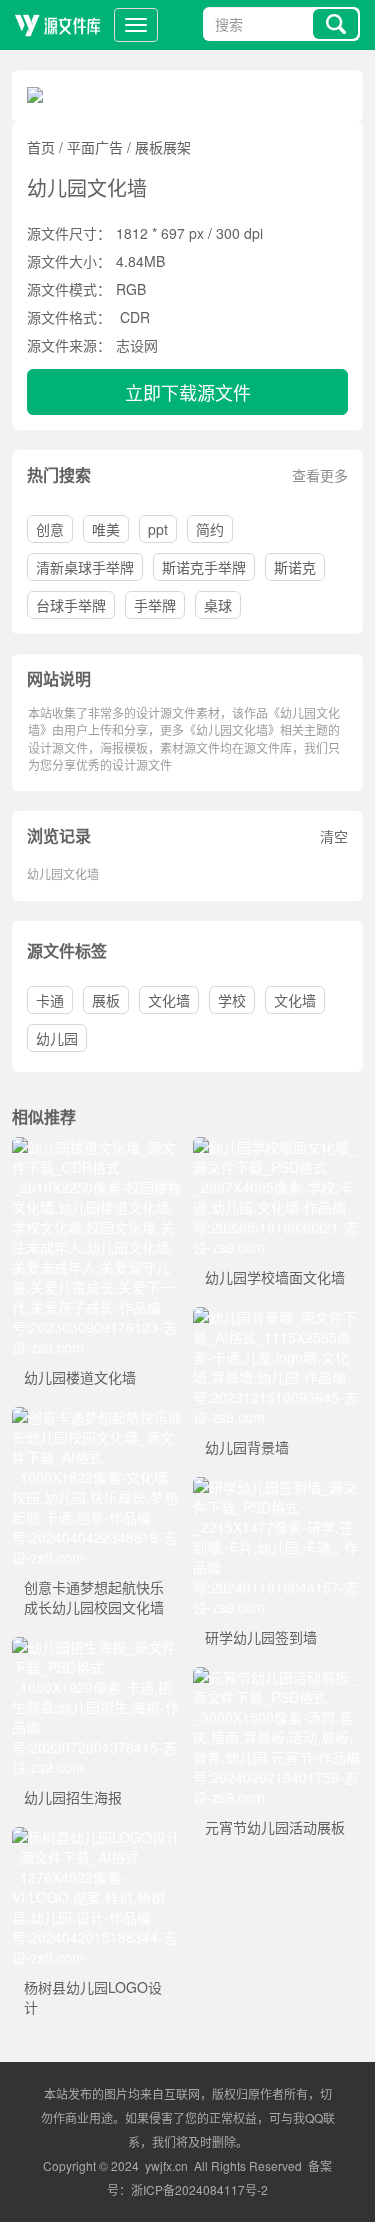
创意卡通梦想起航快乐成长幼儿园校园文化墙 (94, 1597)
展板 (106, 1000)
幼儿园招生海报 (73, 1797)
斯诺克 (295, 567)
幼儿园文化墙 (63, 873)
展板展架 (163, 147)
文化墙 (169, 1000)
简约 (210, 529)
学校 (232, 1000)
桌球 (218, 605)
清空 (334, 836)
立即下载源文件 (188, 392)
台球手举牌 (71, 605)
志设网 (137, 345)
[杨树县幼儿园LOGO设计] (97, 1837)
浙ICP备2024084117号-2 (199, 2189)
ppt (158, 529)
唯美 (106, 529)
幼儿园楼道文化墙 (80, 1377)
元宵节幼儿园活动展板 (275, 1827)
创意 (50, 529)
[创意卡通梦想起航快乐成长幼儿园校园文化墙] (97, 1417)
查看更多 (320, 475)
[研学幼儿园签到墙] (278, 1487)
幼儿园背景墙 (247, 1447)
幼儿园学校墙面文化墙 (275, 1277)
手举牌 (155, 605)
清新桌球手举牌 (85, 567)
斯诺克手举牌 (204, 567)
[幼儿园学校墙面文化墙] (278, 1147)
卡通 (50, 1000)
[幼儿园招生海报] (97, 1647)
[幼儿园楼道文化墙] (97, 1147)
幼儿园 (57, 1038)
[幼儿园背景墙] (278, 1317)
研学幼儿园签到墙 (261, 1637)
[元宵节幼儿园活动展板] (278, 1677)
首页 (41, 147)
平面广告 (95, 147)
